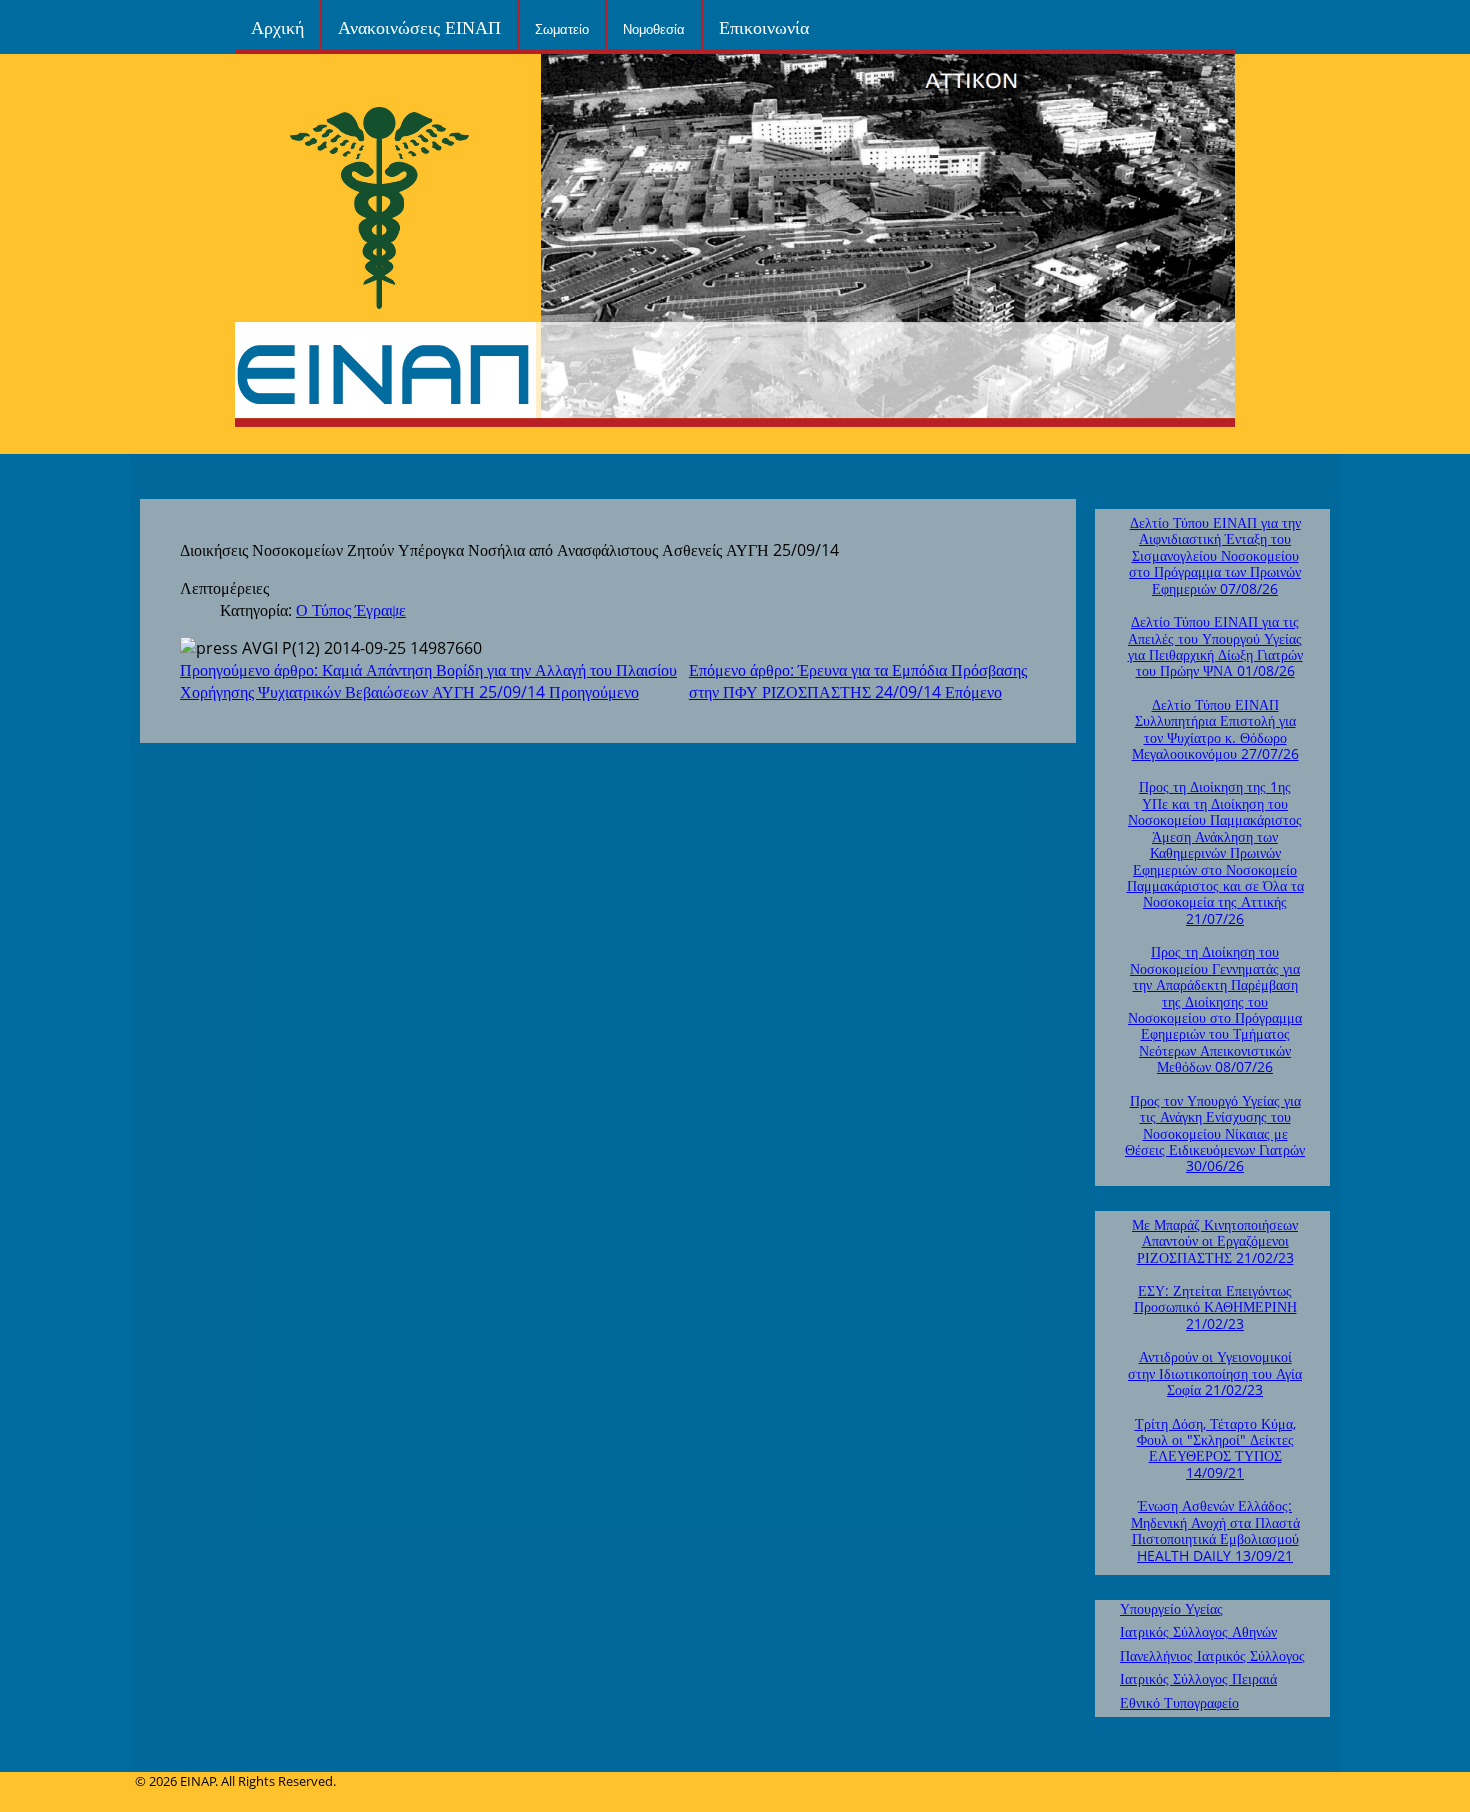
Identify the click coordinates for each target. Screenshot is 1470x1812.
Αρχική (277, 26)
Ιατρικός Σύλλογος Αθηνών (1198, 1631)
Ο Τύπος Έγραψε (351, 610)
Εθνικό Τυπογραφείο (1179, 1702)
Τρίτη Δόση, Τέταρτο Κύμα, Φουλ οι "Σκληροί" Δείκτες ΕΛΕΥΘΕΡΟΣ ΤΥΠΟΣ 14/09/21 (1215, 1448)
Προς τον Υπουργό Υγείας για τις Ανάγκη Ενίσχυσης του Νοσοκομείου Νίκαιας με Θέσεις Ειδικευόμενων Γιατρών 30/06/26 (1215, 1133)
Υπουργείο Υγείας (1171, 1608)
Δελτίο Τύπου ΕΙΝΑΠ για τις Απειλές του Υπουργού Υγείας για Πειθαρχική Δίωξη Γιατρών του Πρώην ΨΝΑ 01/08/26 (1215, 646)
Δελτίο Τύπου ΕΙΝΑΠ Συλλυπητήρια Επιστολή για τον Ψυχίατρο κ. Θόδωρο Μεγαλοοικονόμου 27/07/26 (1215, 729)
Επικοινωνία (764, 26)
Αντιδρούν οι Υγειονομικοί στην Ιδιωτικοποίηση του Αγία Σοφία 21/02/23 (1215, 1373)
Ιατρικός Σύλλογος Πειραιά (1198, 1678)
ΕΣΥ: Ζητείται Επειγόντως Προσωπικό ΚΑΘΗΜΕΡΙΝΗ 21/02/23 (1215, 1307)
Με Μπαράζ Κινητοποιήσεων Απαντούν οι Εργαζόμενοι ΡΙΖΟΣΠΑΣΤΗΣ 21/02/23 (1215, 1241)
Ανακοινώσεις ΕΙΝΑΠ (419, 26)
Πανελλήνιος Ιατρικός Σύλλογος (1212, 1655)
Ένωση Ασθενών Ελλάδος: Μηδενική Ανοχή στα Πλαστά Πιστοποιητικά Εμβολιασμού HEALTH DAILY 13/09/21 (1215, 1530)
